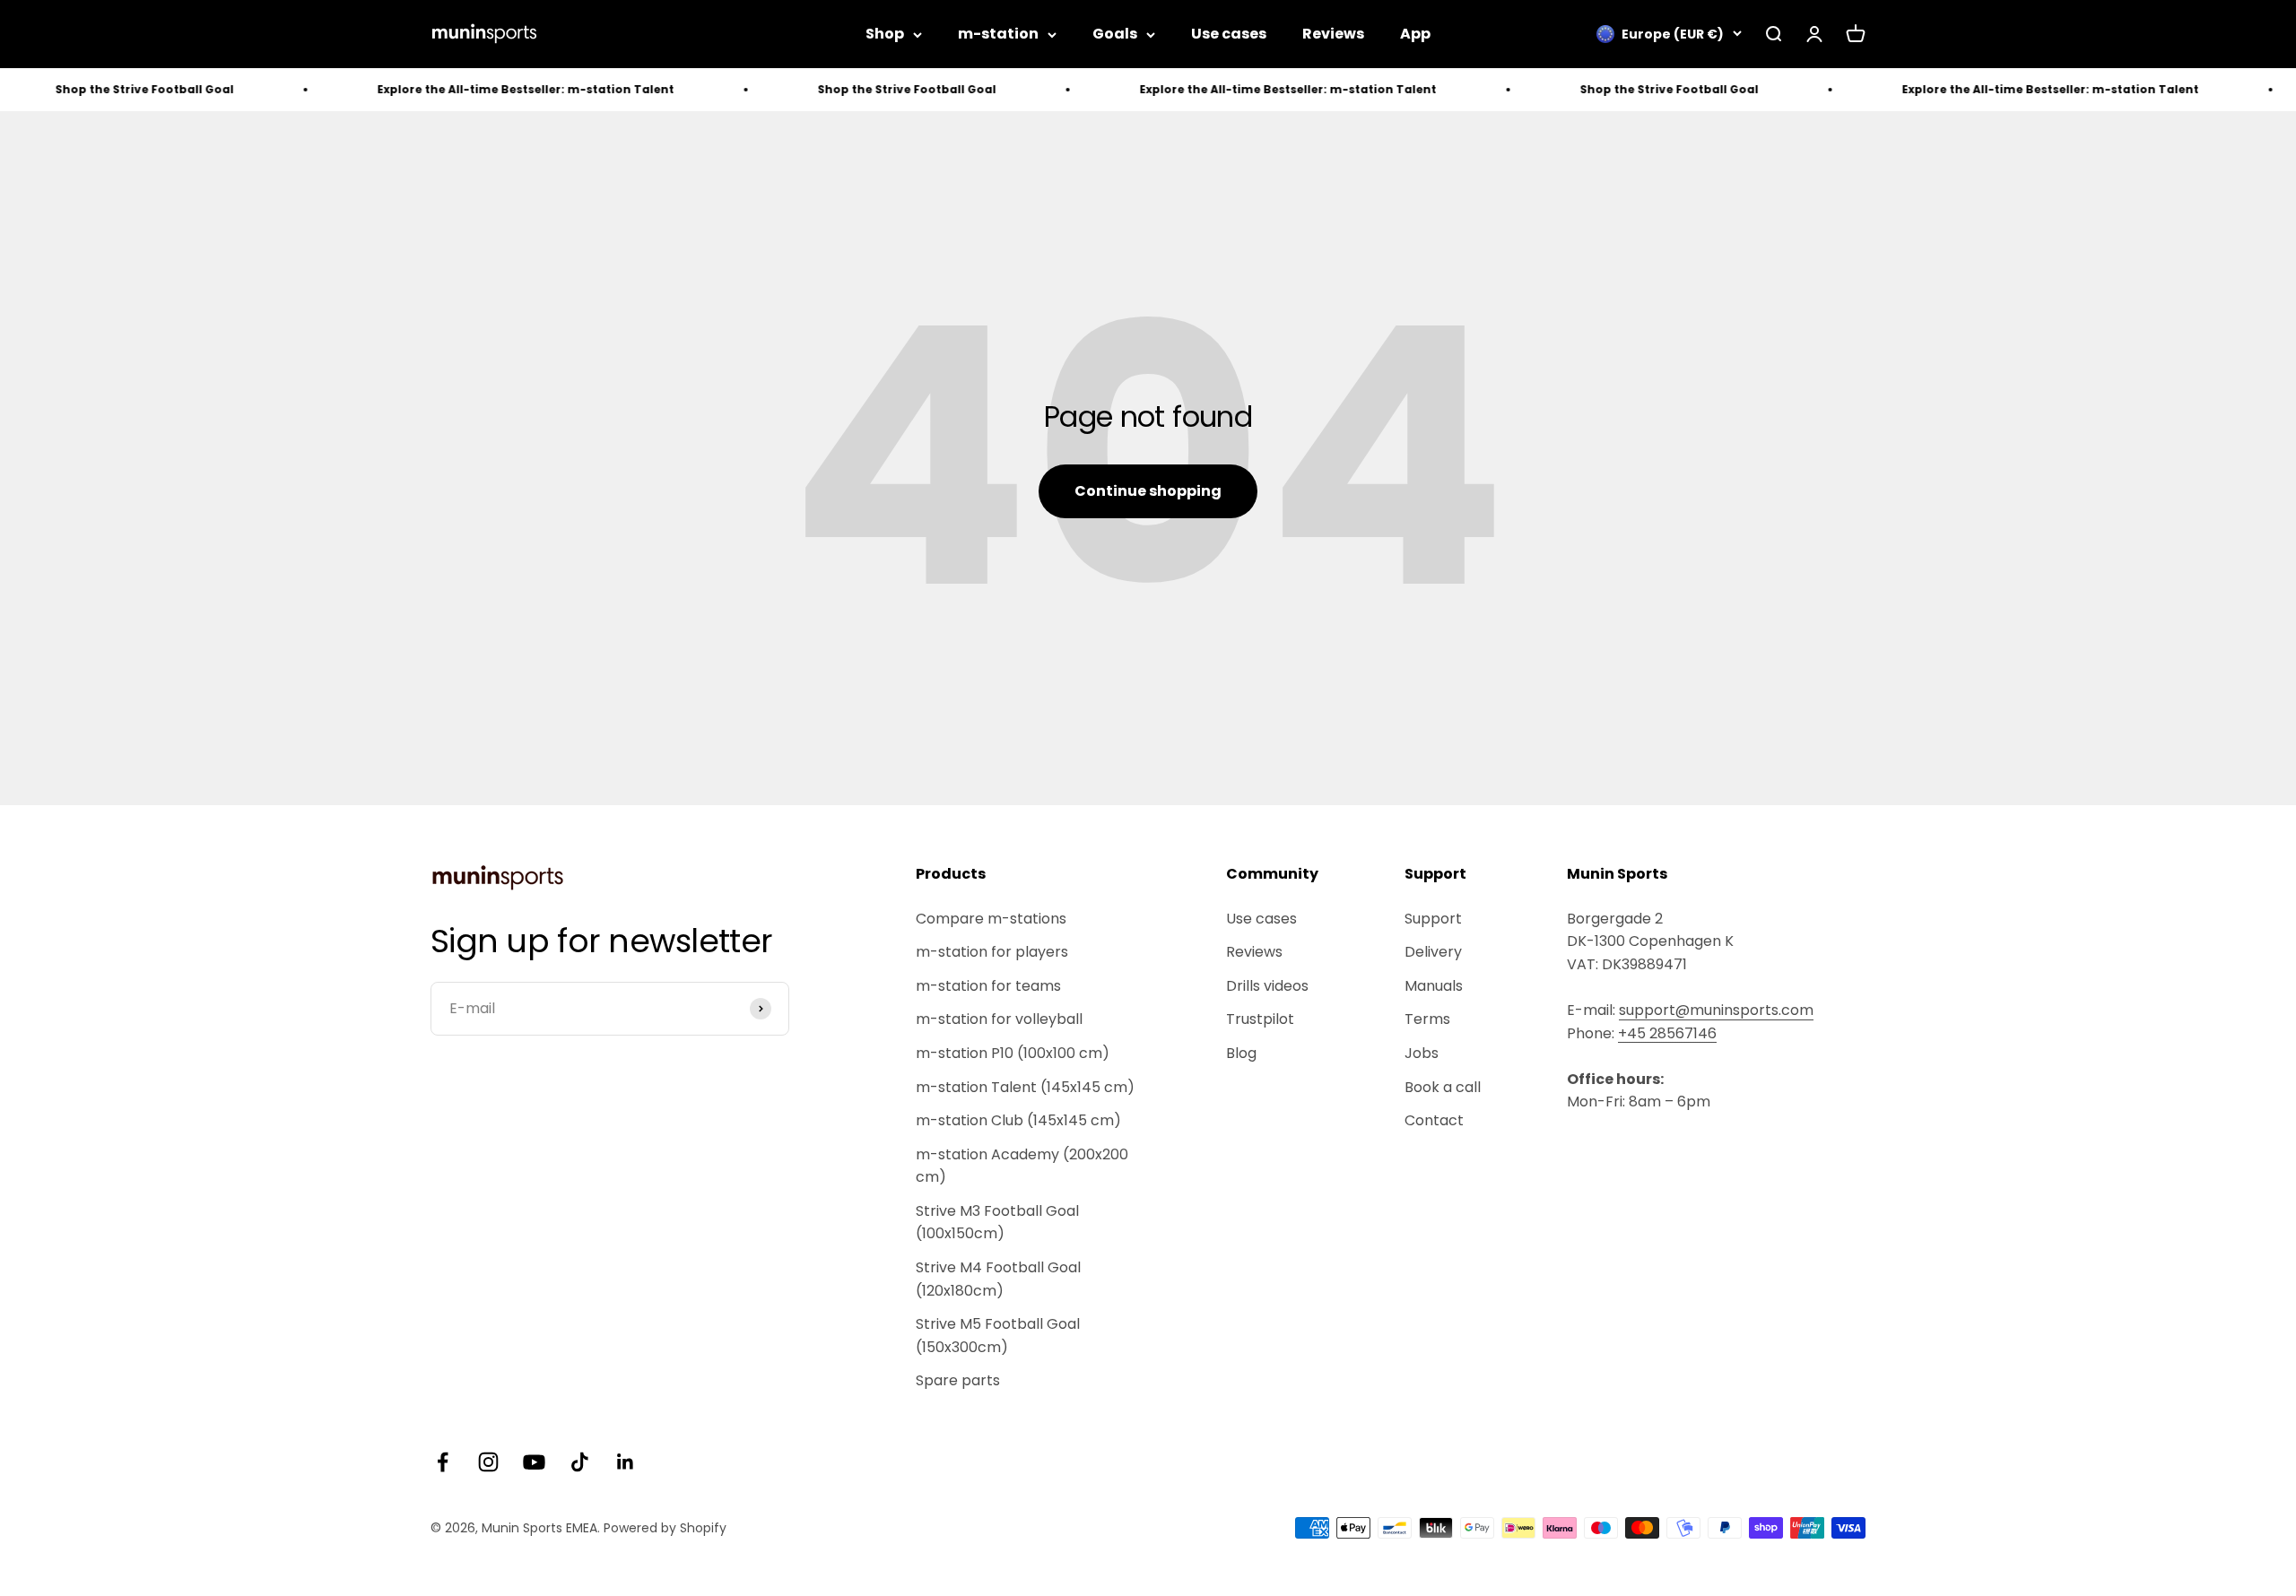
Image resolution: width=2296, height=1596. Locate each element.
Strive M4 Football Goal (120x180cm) (998, 1279)
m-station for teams (988, 986)
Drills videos (1267, 986)
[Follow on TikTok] (580, 1462)
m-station (998, 34)
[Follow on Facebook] (443, 1462)
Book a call (1443, 1087)
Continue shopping (1148, 491)
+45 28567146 (1667, 1033)
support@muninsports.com (1716, 1010)
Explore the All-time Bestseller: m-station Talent (459, 89)
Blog (1241, 1053)
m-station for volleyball (999, 1019)
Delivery (1433, 952)
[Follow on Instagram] (488, 1462)
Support (1433, 919)
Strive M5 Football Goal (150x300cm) (998, 1336)
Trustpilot (1260, 1019)
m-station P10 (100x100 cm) (1013, 1053)
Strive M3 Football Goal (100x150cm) (997, 1223)
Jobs (1422, 1053)
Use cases (1229, 34)
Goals (1115, 34)
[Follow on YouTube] (534, 1462)
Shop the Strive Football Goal (840, 89)
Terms (1427, 1019)
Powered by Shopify (665, 1528)
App (1415, 34)
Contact (1434, 1120)
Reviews (1333, 34)
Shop (885, 34)
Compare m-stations (991, 919)
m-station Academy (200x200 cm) (1022, 1166)
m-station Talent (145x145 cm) (1025, 1087)
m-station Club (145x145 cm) (1018, 1120)
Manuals (1434, 986)
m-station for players (992, 952)
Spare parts (958, 1380)
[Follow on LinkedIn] (626, 1462)
